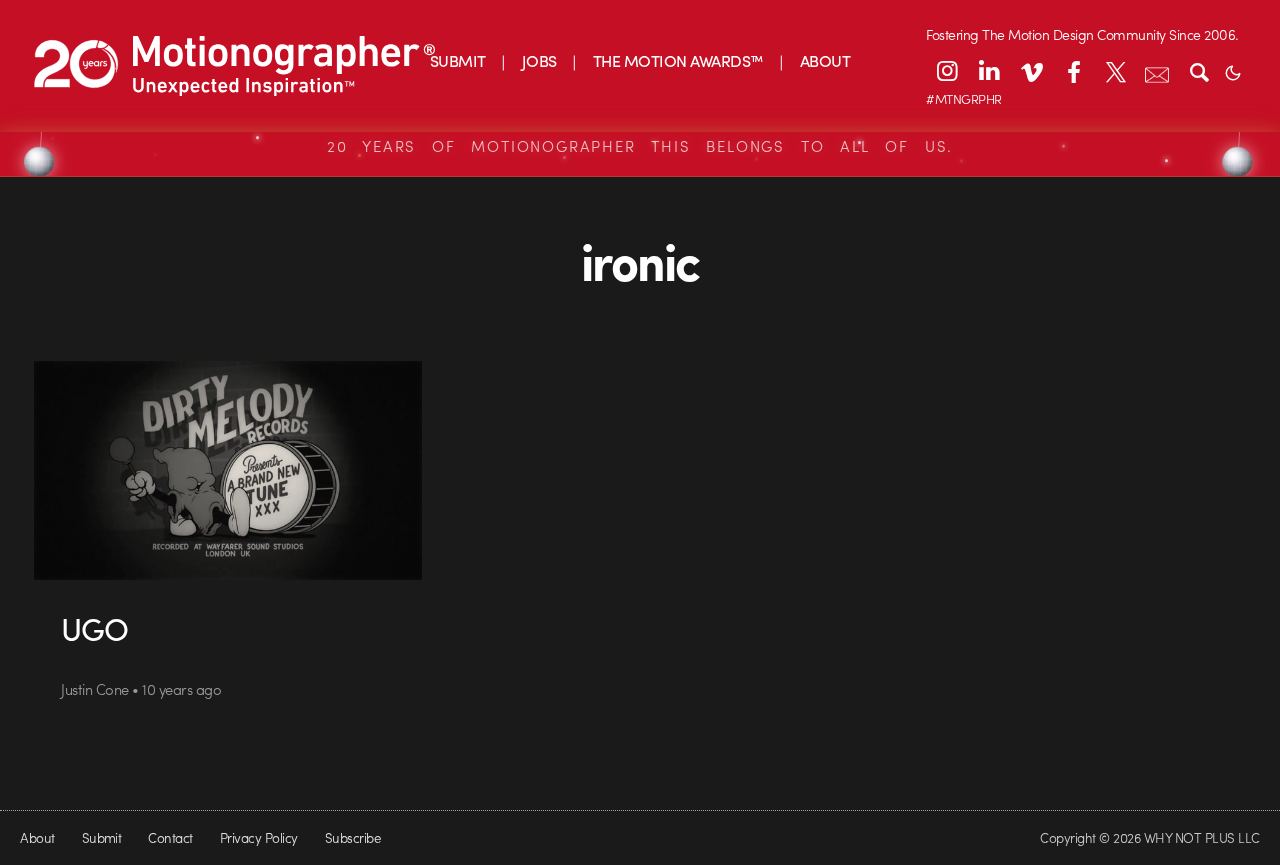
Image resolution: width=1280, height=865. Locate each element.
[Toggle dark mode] (1233, 71)
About (37, 837)
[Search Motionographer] (1199, 71)
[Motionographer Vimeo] (1031, 71)
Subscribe (352, 837)
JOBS (539, 60)
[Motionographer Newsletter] (1157, 71)
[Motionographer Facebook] (1073, 71)
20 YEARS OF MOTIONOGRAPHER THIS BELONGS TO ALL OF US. (640, 146)
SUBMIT (458, 60)
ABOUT (825, 60)
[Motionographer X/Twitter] (1115, 71)
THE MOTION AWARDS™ (678, 60)
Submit (102, 837)
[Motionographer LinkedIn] (989, 71)
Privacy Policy (259, 837)
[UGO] (228, 470)
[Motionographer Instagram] (947, 71)
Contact (170, 837)
